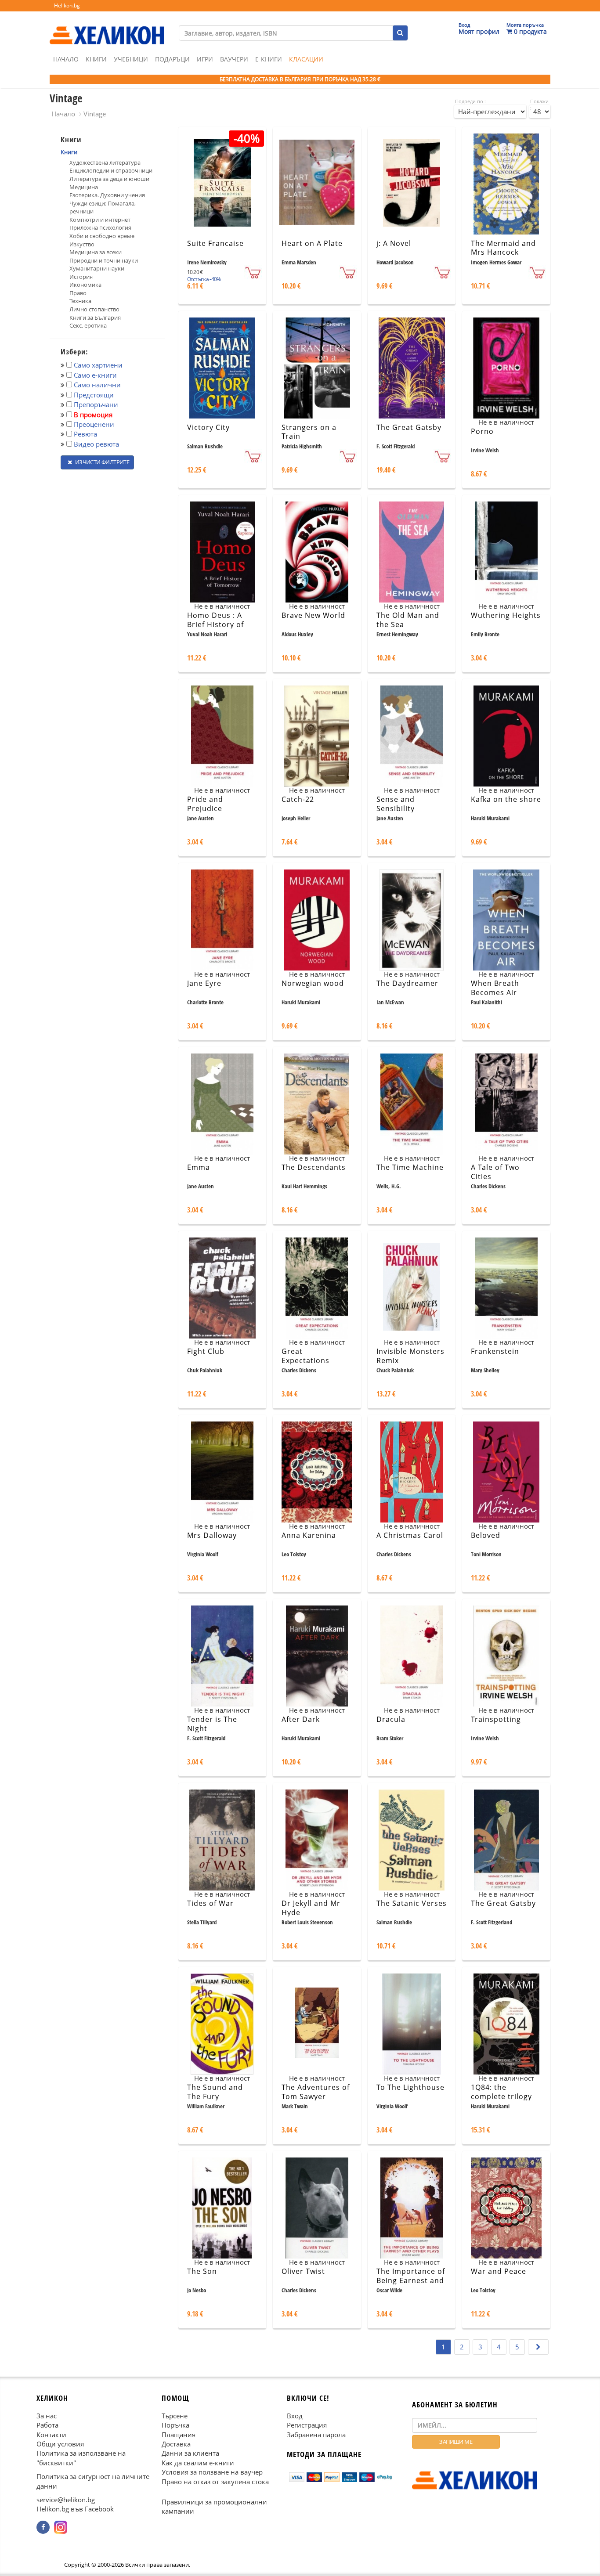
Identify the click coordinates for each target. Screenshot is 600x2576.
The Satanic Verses (412, 1903)
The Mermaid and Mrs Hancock (503, 248)
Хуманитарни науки (97, 268)
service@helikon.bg (66, 2500)
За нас (47, 2416)
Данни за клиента (190, 2453)
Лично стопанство (94, 309)
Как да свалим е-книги (198, 2463)
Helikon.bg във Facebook (75, 2509)
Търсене (175, 2416)
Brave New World (313, 615)
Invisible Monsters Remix (410, 1356)
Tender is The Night (212, 1724)
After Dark (301, 1719)
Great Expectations (305, 1356)
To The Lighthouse (410, 2087)
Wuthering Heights (506, 615)
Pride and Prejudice (205, 804)
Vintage (95, 114)
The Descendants (314, 1167)
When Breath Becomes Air (495, 988)
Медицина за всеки (96, 252)
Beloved (486, 1535)
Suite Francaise (215, 243)
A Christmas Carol (410, 1535)
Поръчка (175, 2425)
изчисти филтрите (101, 462)
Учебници (131, 59)
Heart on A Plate (312, 243)
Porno (482, 431)
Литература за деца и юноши (109, 179)
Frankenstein (495, 1351)
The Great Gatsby (409, 427)
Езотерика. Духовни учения (107, 195)
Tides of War (210, 1903)
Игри (205, 59)
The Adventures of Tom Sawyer (316, 2092)
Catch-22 (298, 799)
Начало (66, 59)
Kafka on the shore (506, 799)
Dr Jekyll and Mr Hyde (311, 1908)
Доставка (176, 2444)
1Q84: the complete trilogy (501, 2092)
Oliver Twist (303, 2271)
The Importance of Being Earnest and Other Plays (411, 2280)
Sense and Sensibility (396, 804)
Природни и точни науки (104, 260)
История (81, 277)
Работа (47, 2425)
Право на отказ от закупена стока (215, 2482)
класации (306, 59)
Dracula (391, 1719)
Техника (80, 301)
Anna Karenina (309, 1535)
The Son (202, 2271)
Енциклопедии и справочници (111, 170)
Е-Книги (269, 59)
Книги (96, 59)
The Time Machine (410, 1167)
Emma (199, 1167)
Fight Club (206, 1351)
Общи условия (60, 2444)
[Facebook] (43, 2527)
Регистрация (307, 2425)
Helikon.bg (67, 5)
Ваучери (234, 59)
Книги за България (95, 317)
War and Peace (499, 2271)
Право (78, 293)
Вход (295, 2416)
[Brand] (107, 27)
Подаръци (172, 59)
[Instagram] (61, 2527)
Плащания (179, 2435)
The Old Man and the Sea (408, 620)
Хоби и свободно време (102, 236)
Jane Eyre (204, 983)
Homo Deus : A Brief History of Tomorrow (215, 624)
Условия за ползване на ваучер (212, 2472)
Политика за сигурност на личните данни (93, 2481)
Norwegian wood (313, 983)
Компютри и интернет (100, 220)
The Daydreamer (407, 983)
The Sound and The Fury (215, 2092)
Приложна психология (100, 227)
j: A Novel (394, 243)
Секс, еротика (88, 325)
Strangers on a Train (309, 432)
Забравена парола (316, 2435)
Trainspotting (496, 1719)
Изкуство (82, 244)
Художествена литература (105, 162)
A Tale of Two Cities (495, 1172)
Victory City (208, 427)
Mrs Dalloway (212, 1535)
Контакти (51, 2435)
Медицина (84, 187)
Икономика (85, 285)
